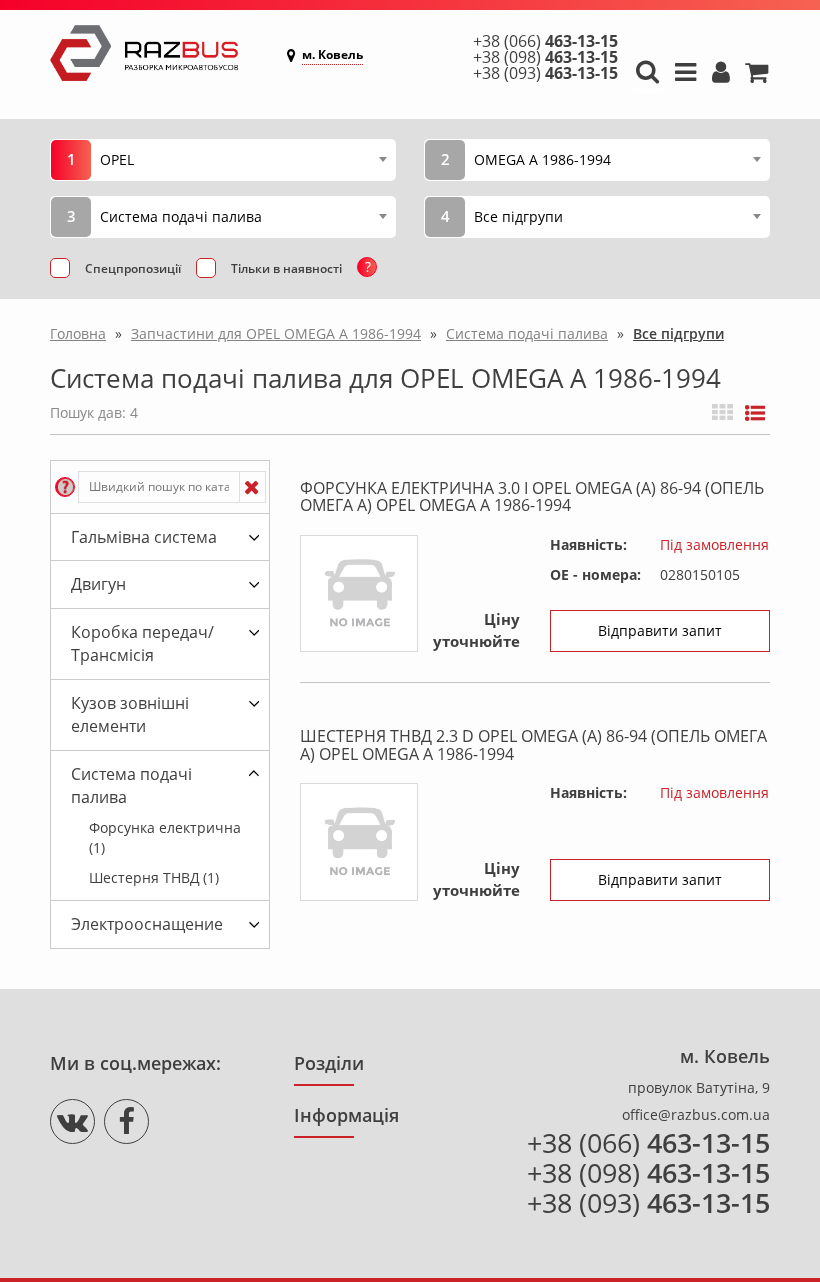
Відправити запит (660, 630)
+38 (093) (545, 73)
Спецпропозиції (133, 268)
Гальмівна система (144, 537)
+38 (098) (545, 57)
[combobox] (243, 159)
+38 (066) (545, 41)
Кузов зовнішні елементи (130, 714)
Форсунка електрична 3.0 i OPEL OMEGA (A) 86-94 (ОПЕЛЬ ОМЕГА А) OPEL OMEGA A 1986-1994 (532, 497)
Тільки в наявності (286, 268)
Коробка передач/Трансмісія (142, 643)
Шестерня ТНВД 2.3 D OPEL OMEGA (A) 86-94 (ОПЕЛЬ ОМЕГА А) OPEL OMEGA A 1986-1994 (533, 745)
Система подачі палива (131, 785)
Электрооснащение (147, 924)
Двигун (98, 584)
